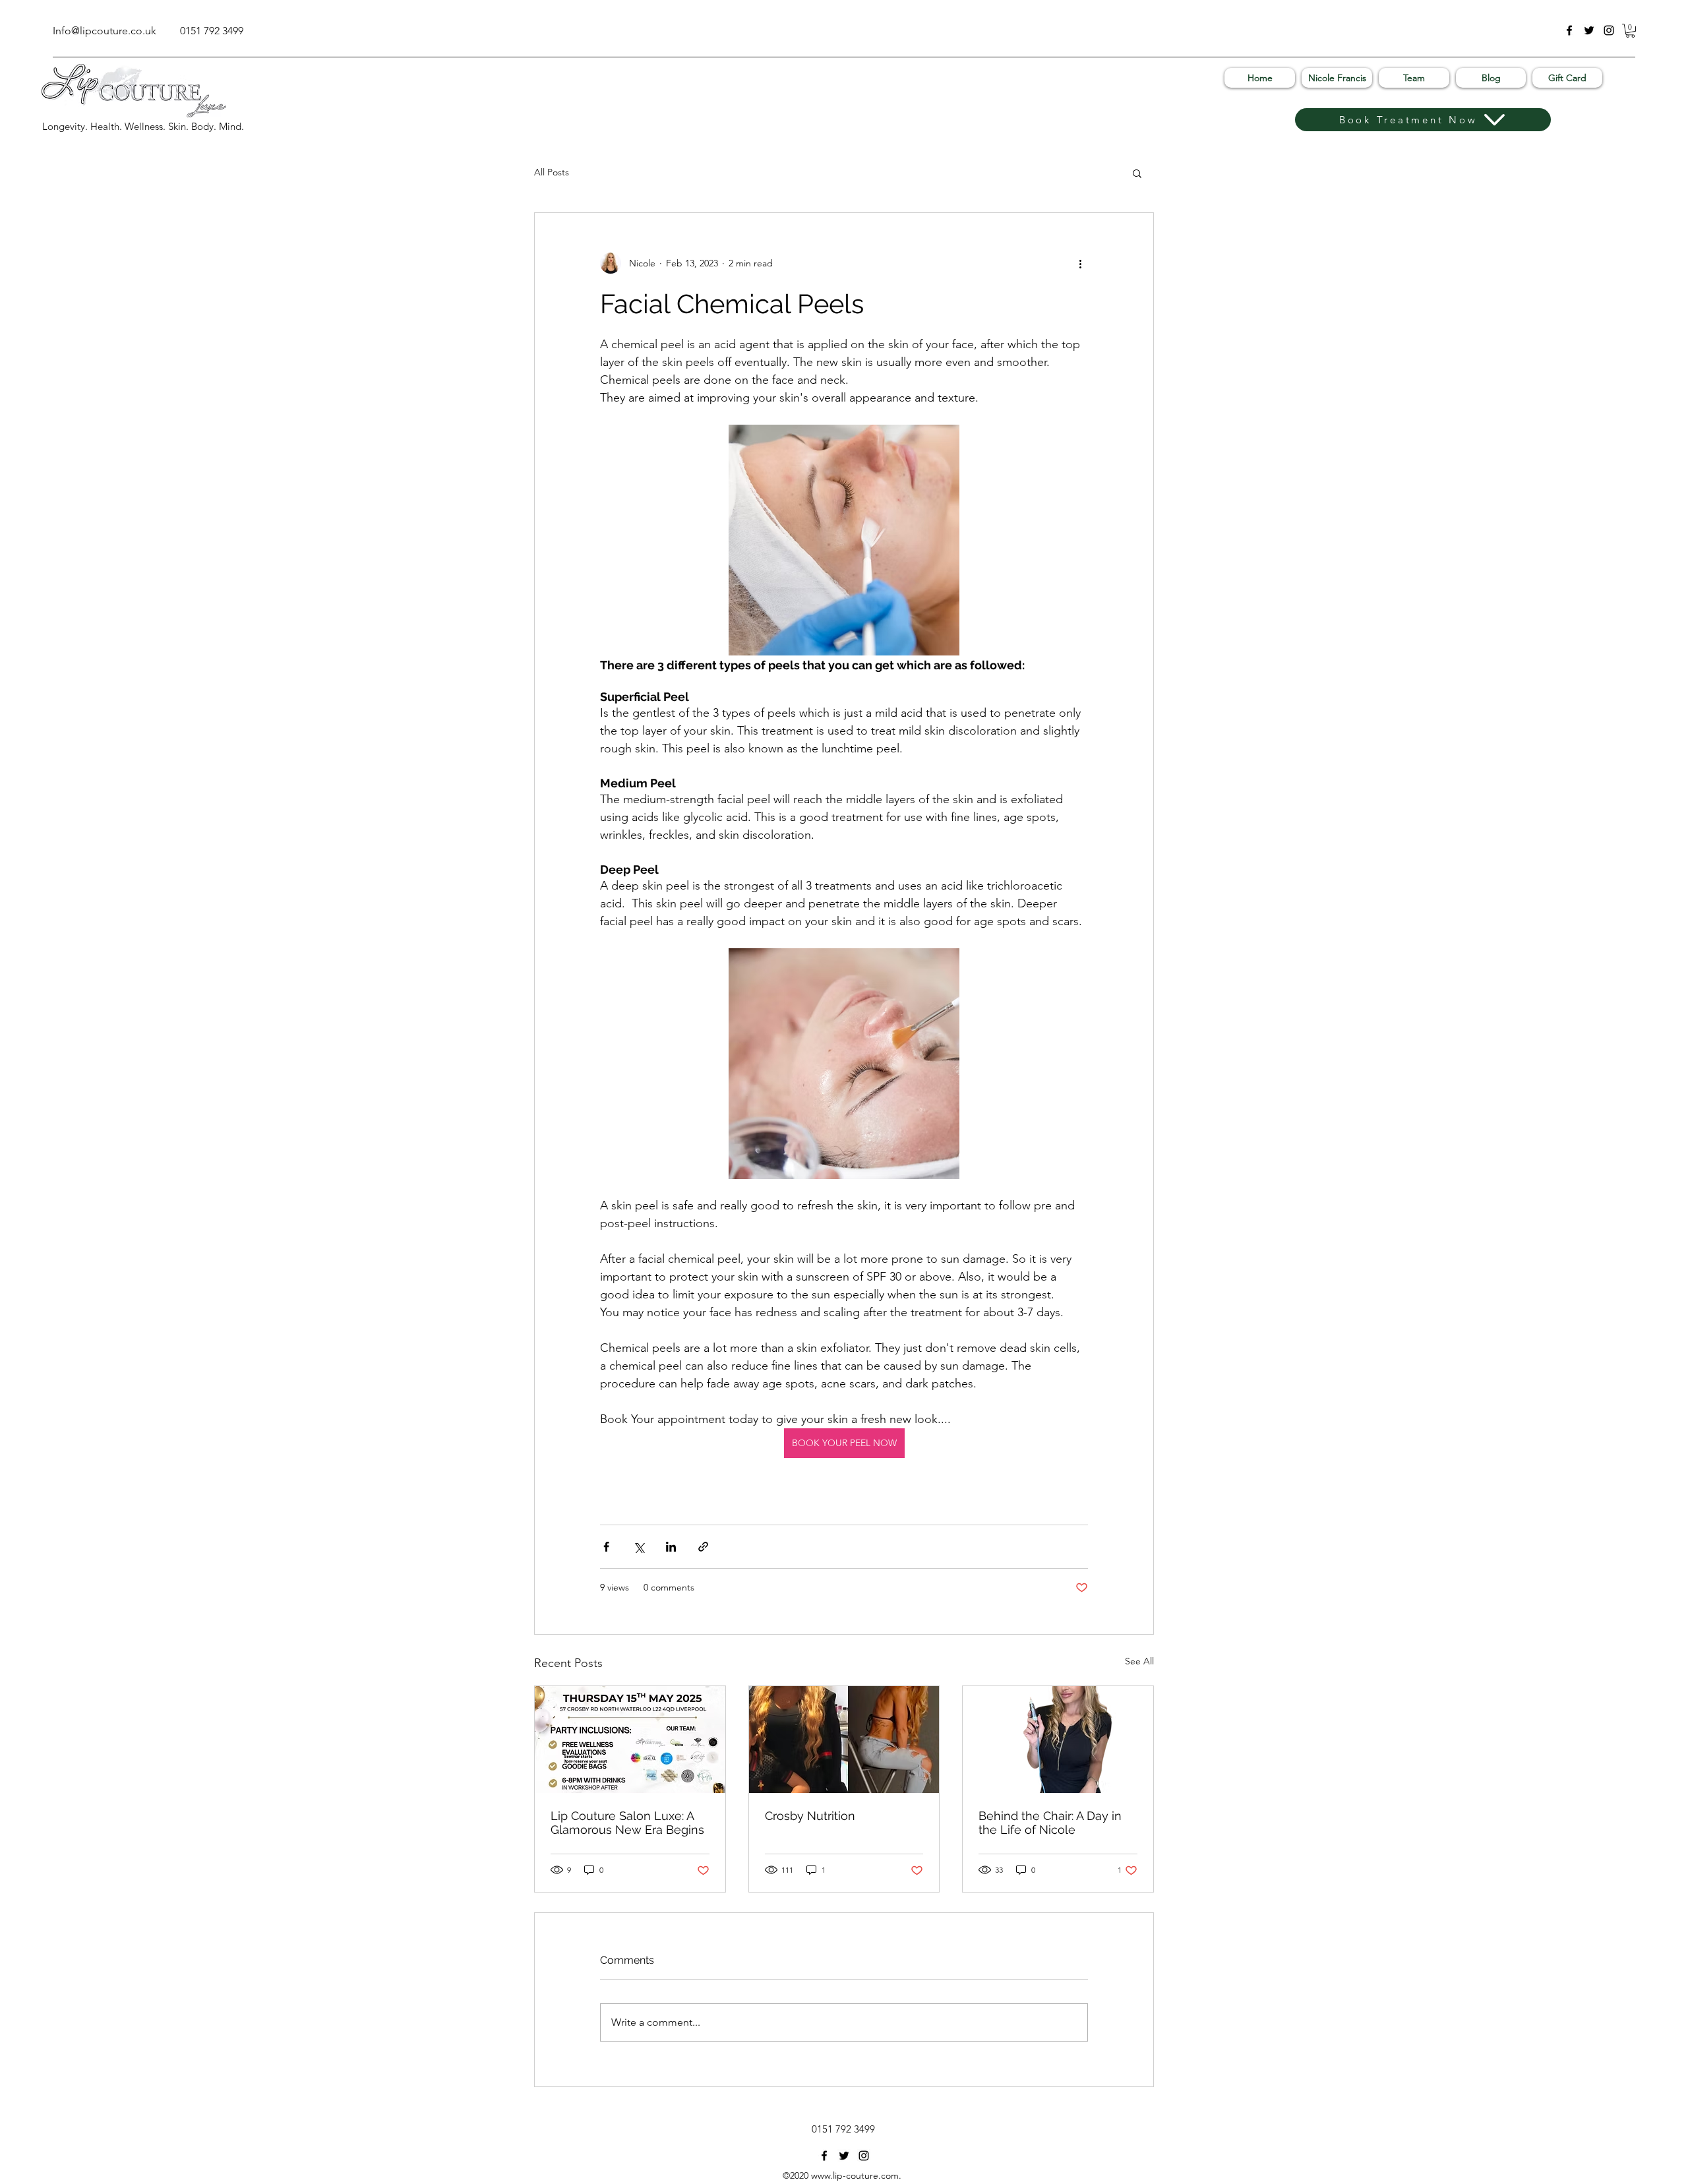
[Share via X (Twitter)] (639, 1547)
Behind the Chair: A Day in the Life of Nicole (1050, 1823)
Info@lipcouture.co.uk (105, 31)
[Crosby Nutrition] (844, 1740)
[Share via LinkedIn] (671, 1547)
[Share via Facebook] (606, 1547)
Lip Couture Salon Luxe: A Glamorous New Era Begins (627, 1823)
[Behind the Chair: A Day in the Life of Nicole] (1058, 1740)
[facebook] (1569, 30)
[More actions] (1080, 263)
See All (1139, 1661)
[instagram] (1609, 30)
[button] (1630, 31)
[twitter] (1589, 30)
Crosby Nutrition (810, 1816)
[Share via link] (703, 1547)
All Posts (552, 172)
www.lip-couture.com (855, 2175)
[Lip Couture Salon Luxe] (630, 1740)
